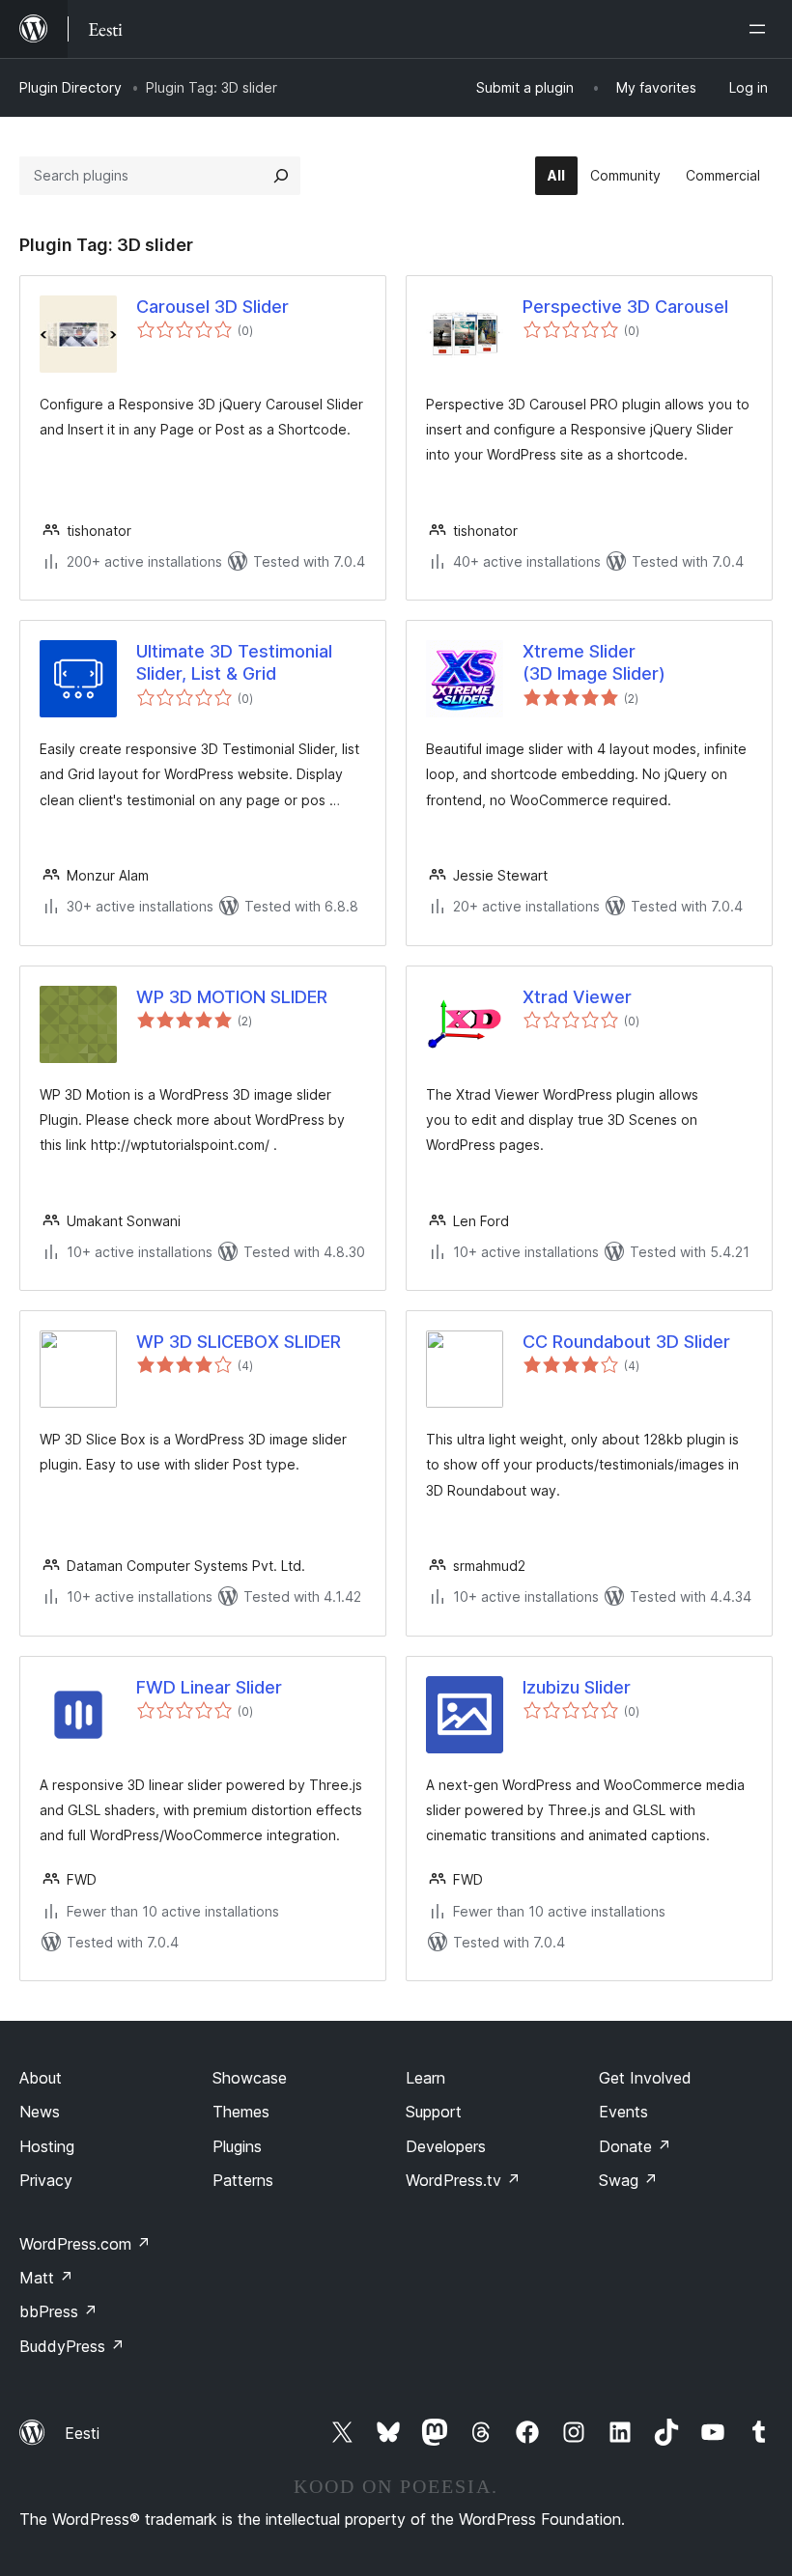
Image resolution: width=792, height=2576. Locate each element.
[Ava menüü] (761, 29)
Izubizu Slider (577, 1687)
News (40, 2112)
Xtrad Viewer (577, 997)
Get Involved (645, 2078)
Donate (635, 2146)
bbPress (58, 2311)
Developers (446, 2146)
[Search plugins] (281, 176)
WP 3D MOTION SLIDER (232, 997)
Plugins (237, 2146)
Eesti (82, 2433)
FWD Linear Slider (209, 1687)
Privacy (46, 2180)
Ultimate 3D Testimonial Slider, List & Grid (234, 662)
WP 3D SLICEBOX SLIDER (239, 1342)
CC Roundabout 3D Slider (626, 1342)
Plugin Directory (71, 87)
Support (434, 2112)
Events (623, 2112)
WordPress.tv (463, 2180)
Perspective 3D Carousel (625, 307)
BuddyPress (72, 2346)
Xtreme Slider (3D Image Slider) (594, 662)
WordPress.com (85, 2244)
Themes (241, 2112)
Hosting (47, 2146)
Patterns (243, 2180)
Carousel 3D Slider (212, 307)
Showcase (250, 2078)
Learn (425, 2078)
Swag (628, 2180)
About (41, 2078)
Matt (46, 2278)
